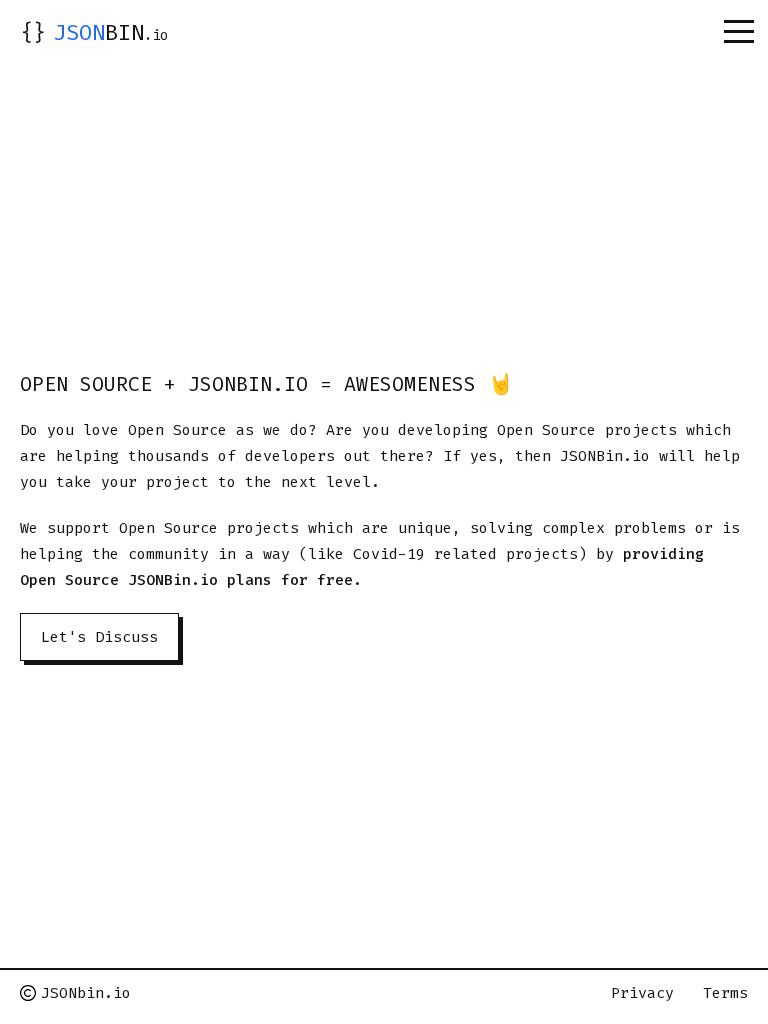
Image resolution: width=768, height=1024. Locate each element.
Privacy (642, 993)
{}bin (94, 32)
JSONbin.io (86, 993)
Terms (725, 993)
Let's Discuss (99, 637)
